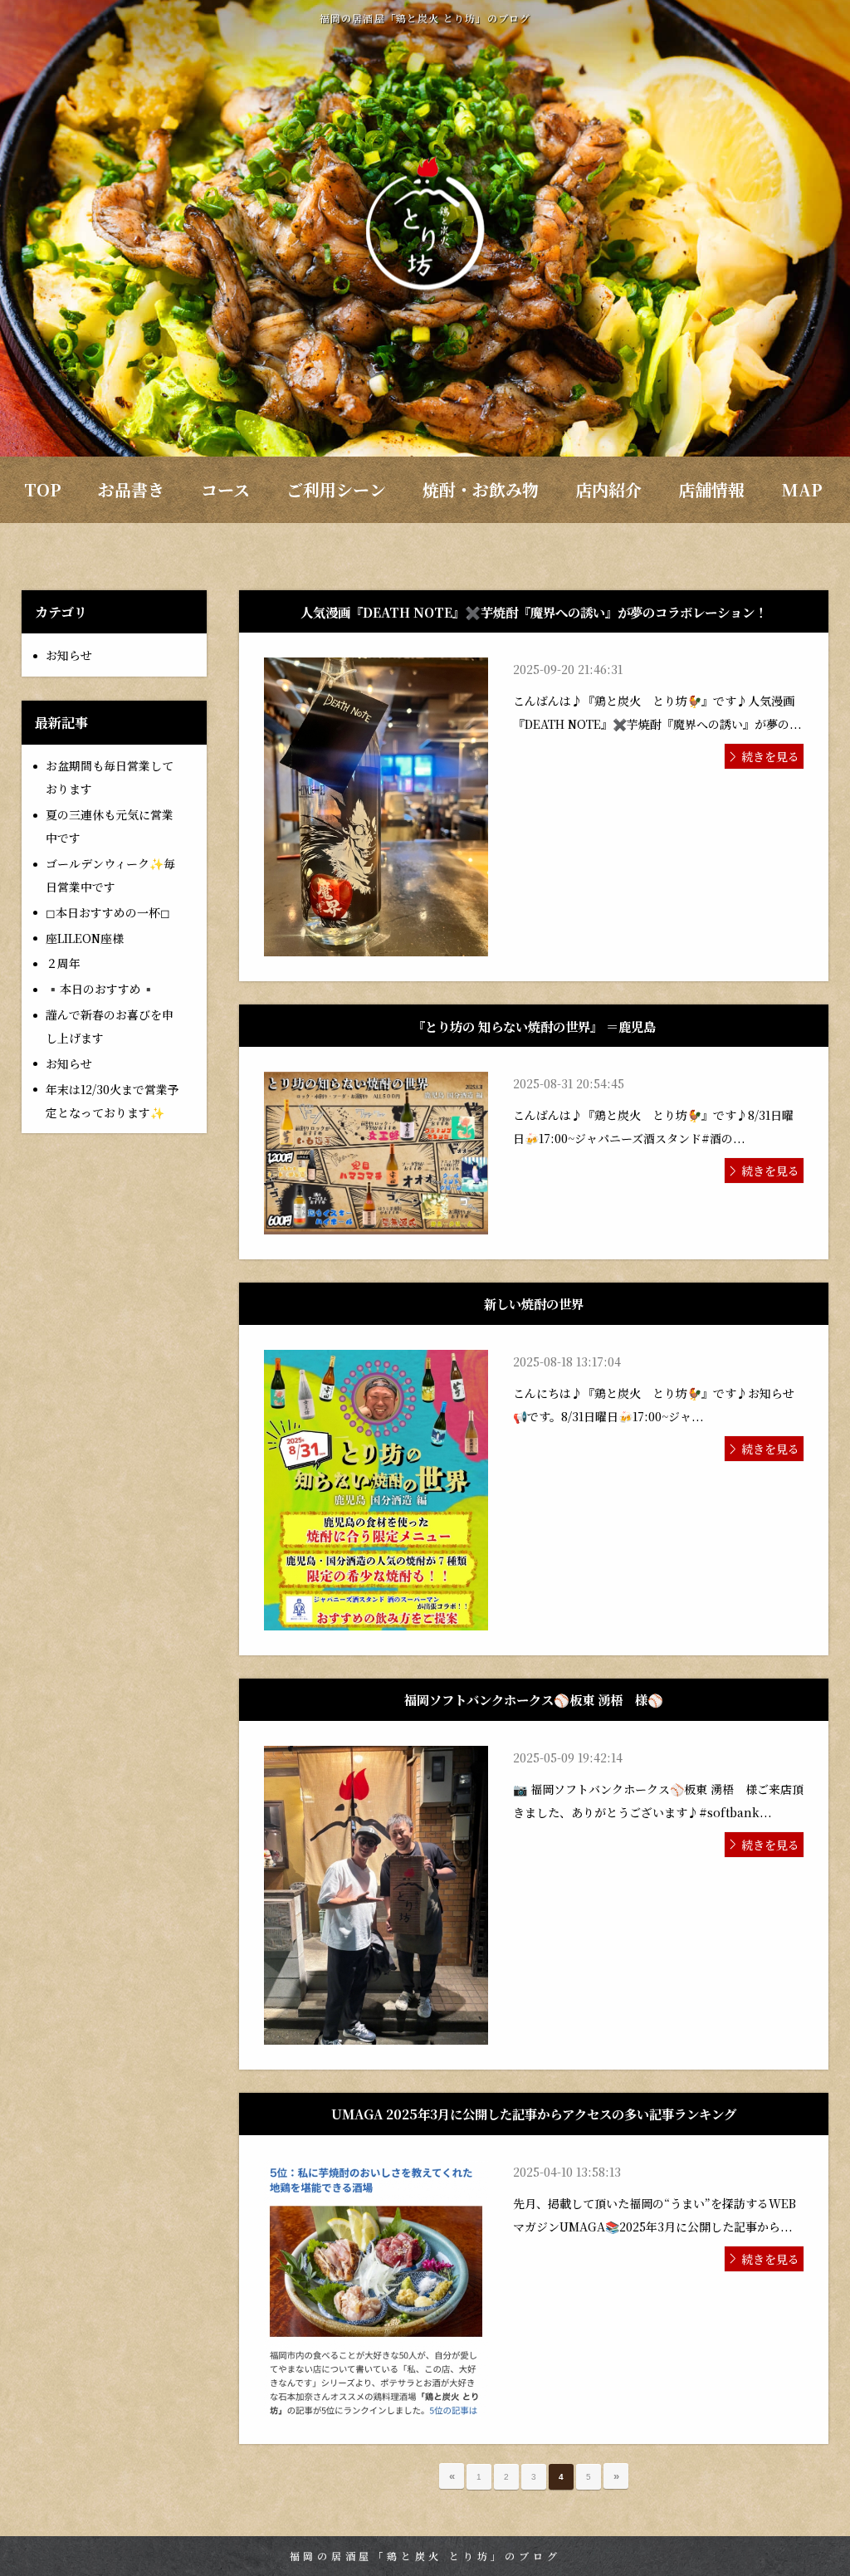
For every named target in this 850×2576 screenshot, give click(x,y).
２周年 (63, 963)
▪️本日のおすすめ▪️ (100, 989)
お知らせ (69, 655)
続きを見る (770, 756)
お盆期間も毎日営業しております (110, 777)
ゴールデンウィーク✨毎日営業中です (110, 875)
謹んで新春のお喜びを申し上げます (110, 1026)
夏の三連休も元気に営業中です (110, 826)
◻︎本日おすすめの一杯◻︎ (108, 912)
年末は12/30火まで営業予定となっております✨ (112, 1101)
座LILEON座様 (85, 938)
